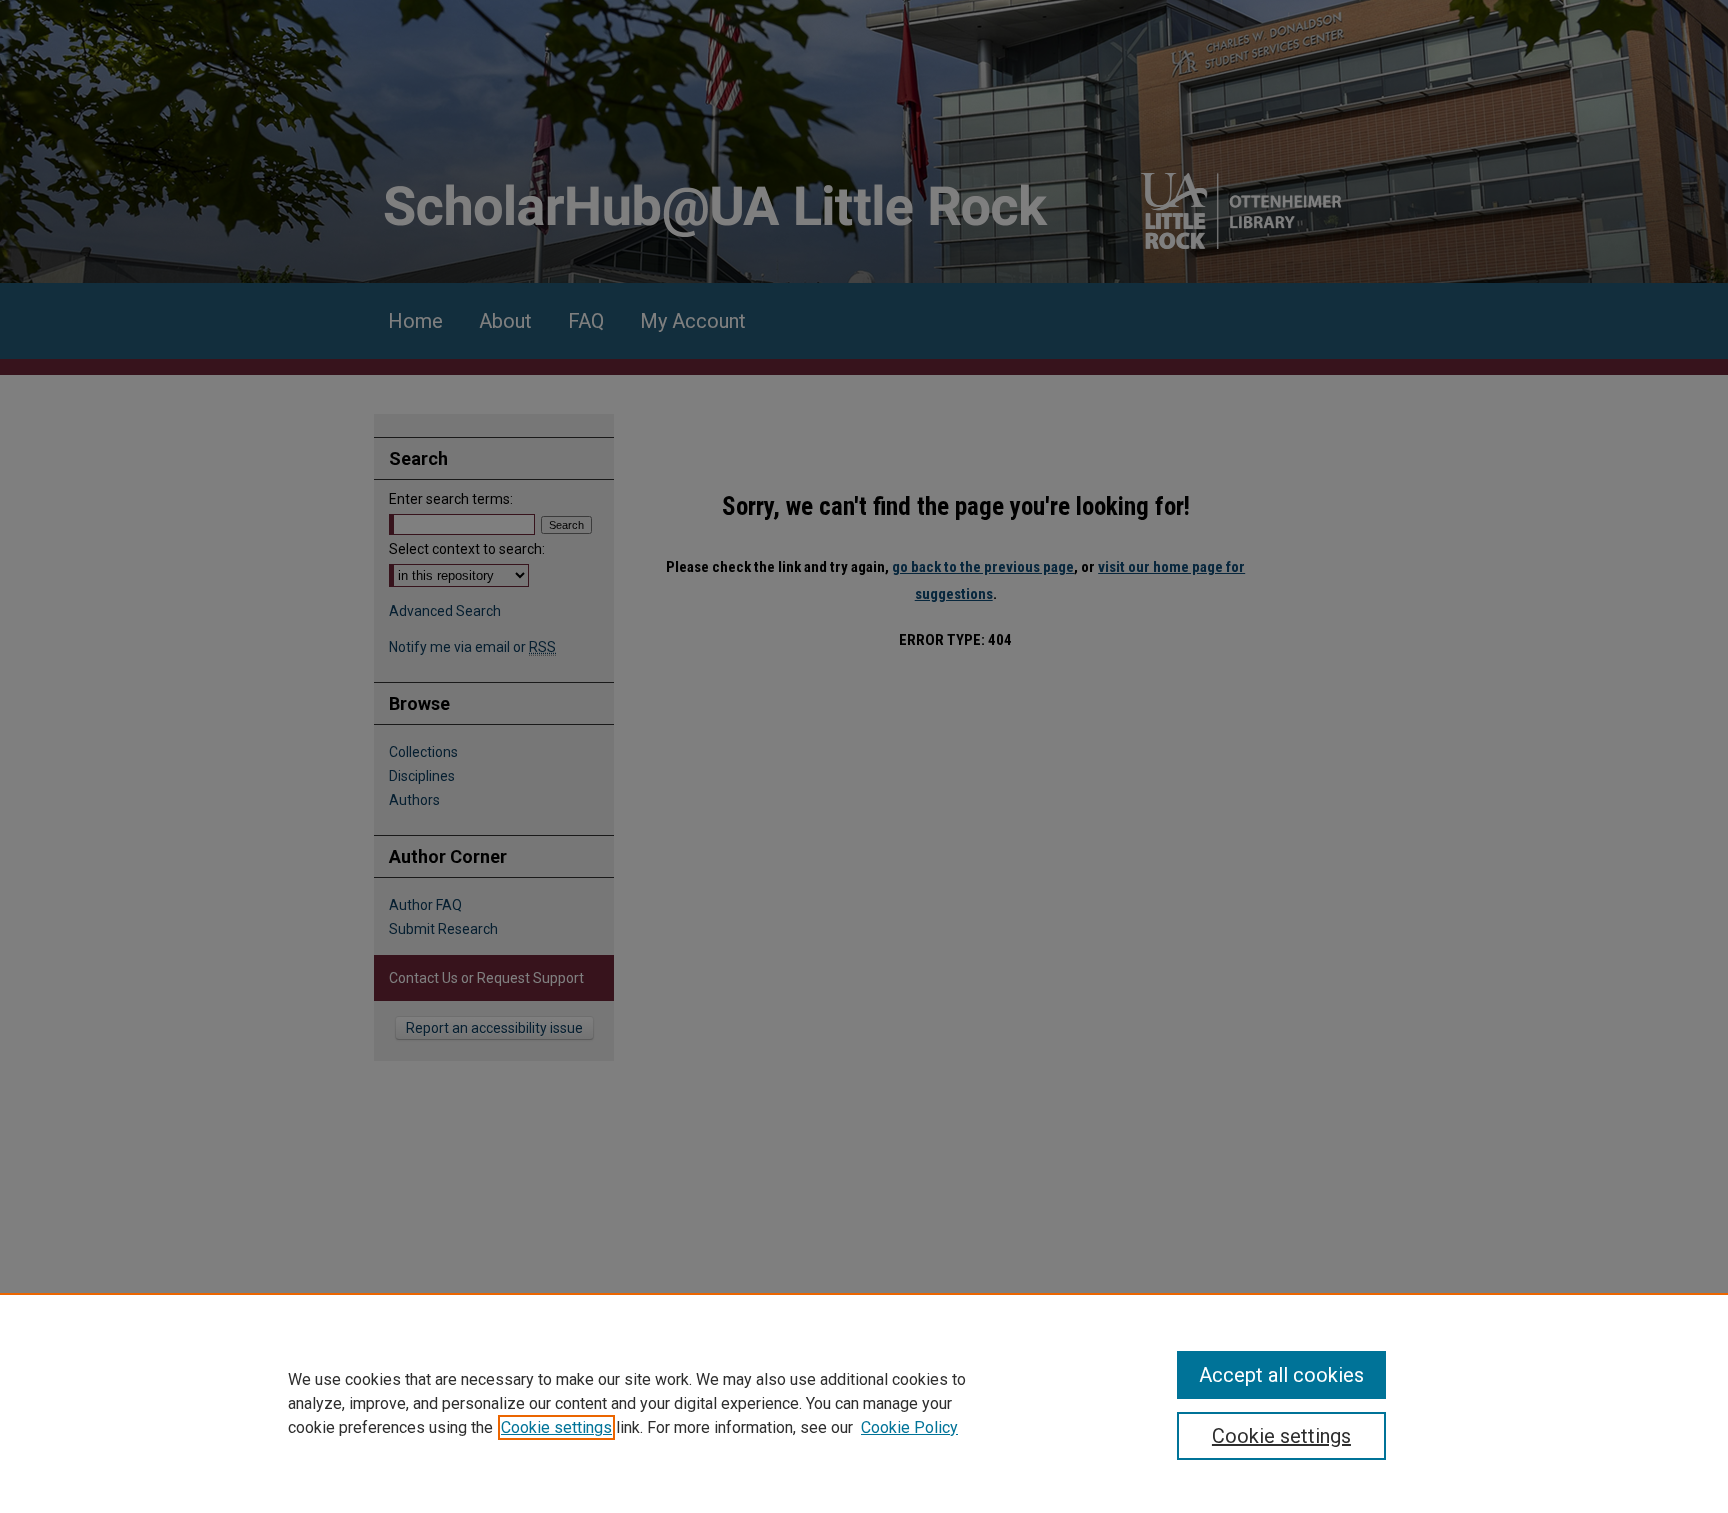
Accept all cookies (1281, 1375)
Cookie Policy (909, 1427)
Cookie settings (556, 1427)
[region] (864, 1403)
